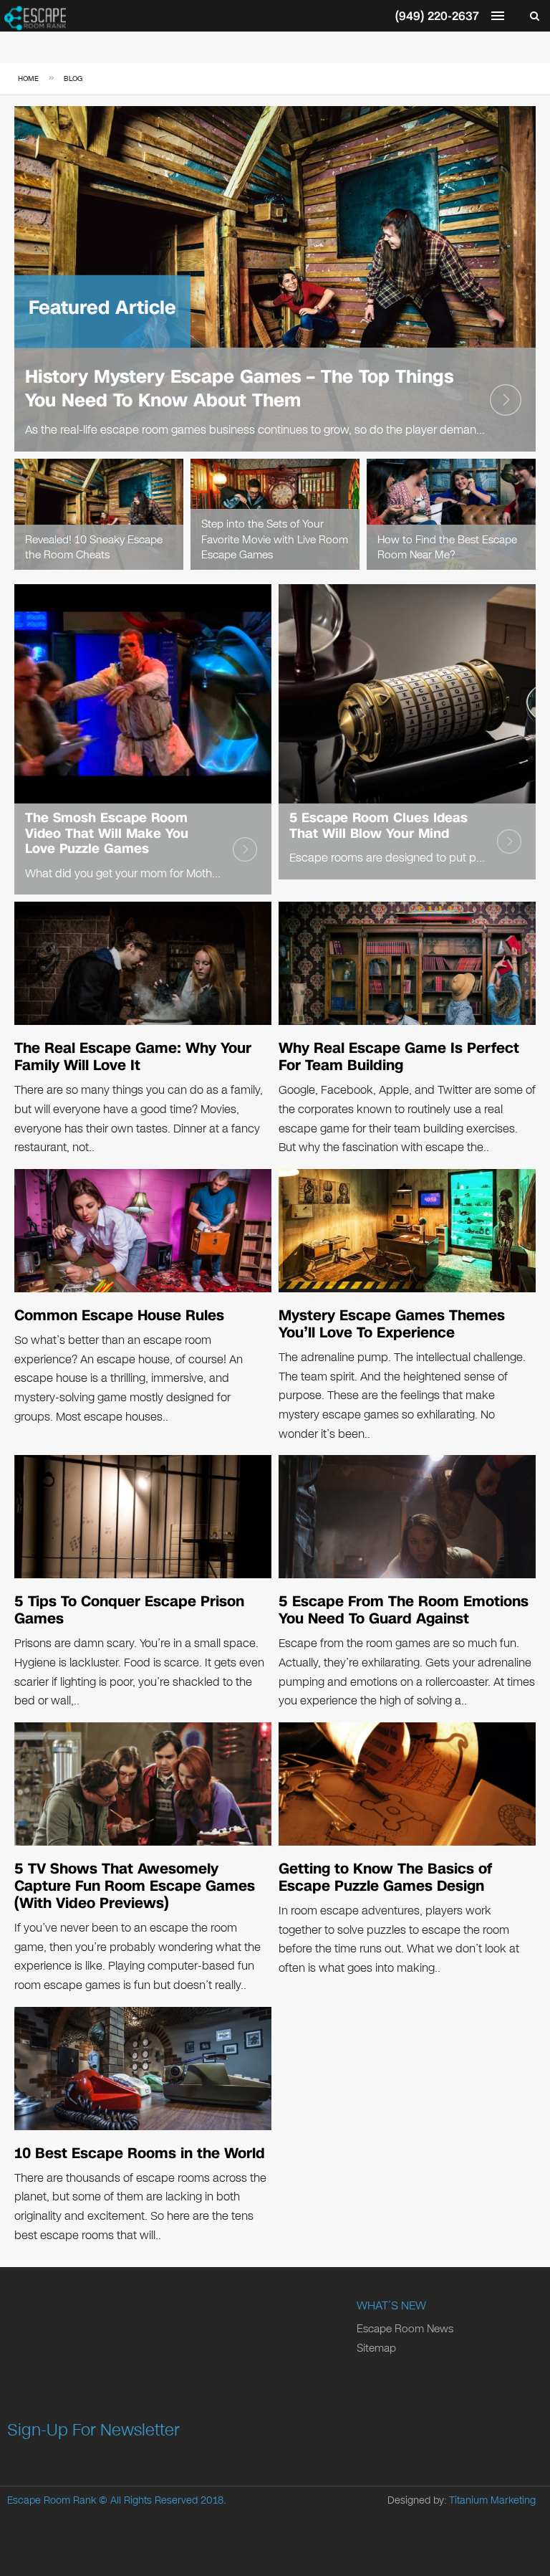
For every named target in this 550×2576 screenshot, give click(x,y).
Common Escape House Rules (119, 1315)
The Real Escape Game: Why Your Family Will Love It (133, 1056)
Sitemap (376, 2348)
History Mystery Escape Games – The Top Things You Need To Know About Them (239, 388)
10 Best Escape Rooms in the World (140, 2153)
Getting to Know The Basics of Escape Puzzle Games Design (385, 1877)
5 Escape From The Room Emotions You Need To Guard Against (404, 1610)
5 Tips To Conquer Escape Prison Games (129, 1610)
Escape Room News (405, 2329)
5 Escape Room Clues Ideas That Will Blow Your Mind (378, 826)
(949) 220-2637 (437, 16)
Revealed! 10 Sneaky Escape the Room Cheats (94, 548)
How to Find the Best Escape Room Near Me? (447, 548)
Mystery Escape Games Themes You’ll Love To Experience (392, 1324)
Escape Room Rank (52, 2500)
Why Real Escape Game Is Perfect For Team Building (399, 1056)
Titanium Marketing (492, 2500)
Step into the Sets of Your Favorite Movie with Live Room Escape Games (275, 539)
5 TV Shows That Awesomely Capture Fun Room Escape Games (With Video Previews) (135, 1886)
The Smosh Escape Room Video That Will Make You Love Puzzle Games (107, 833)
